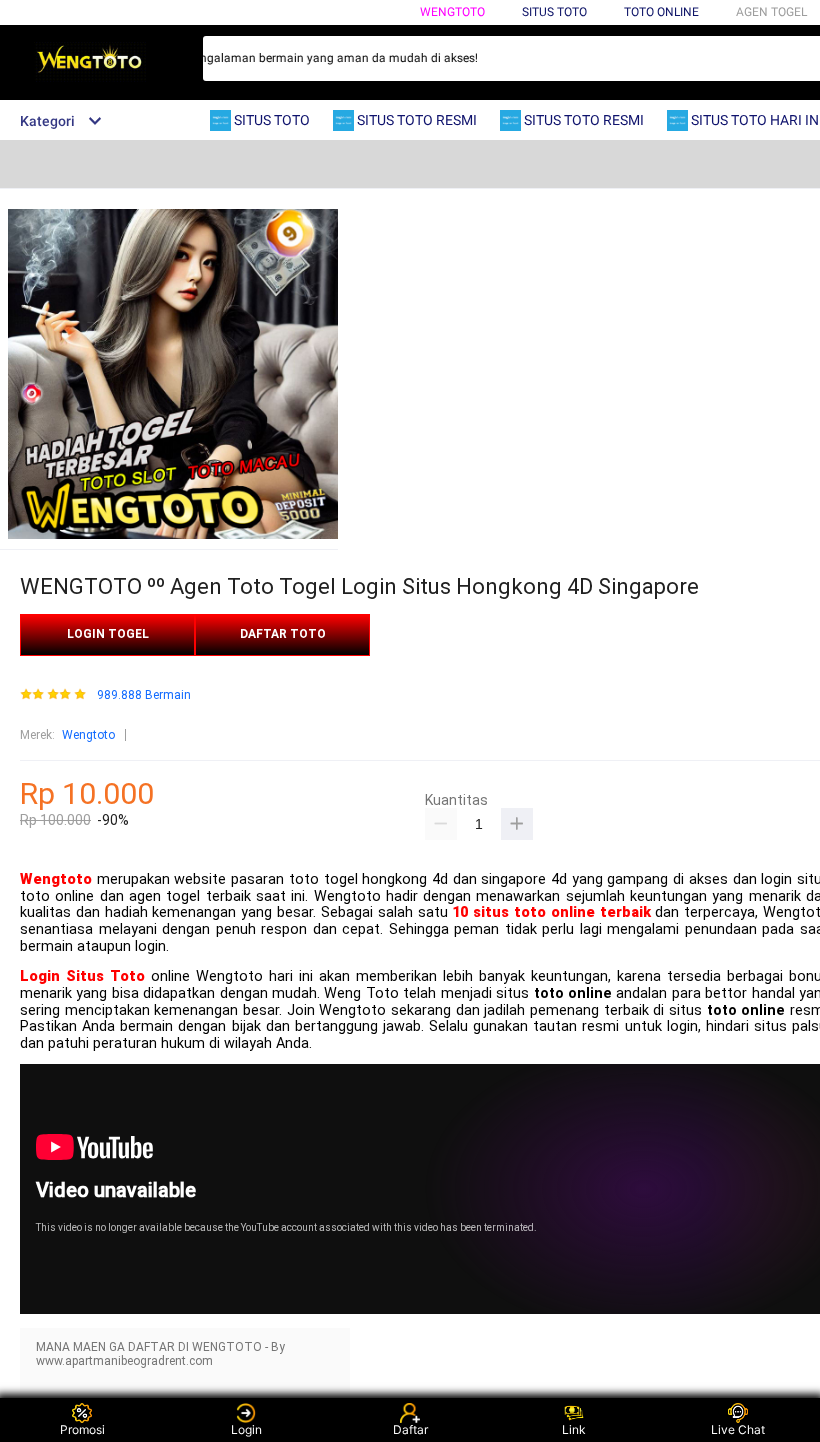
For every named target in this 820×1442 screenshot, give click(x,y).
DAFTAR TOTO (283, 634)
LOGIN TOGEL (108, 634)
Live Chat (738, 1429)
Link (574, 1429)
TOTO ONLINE (661, 12)
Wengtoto (452, 12)
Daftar (410, 1429)
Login (246, 1429)
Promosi (82, 1429)
